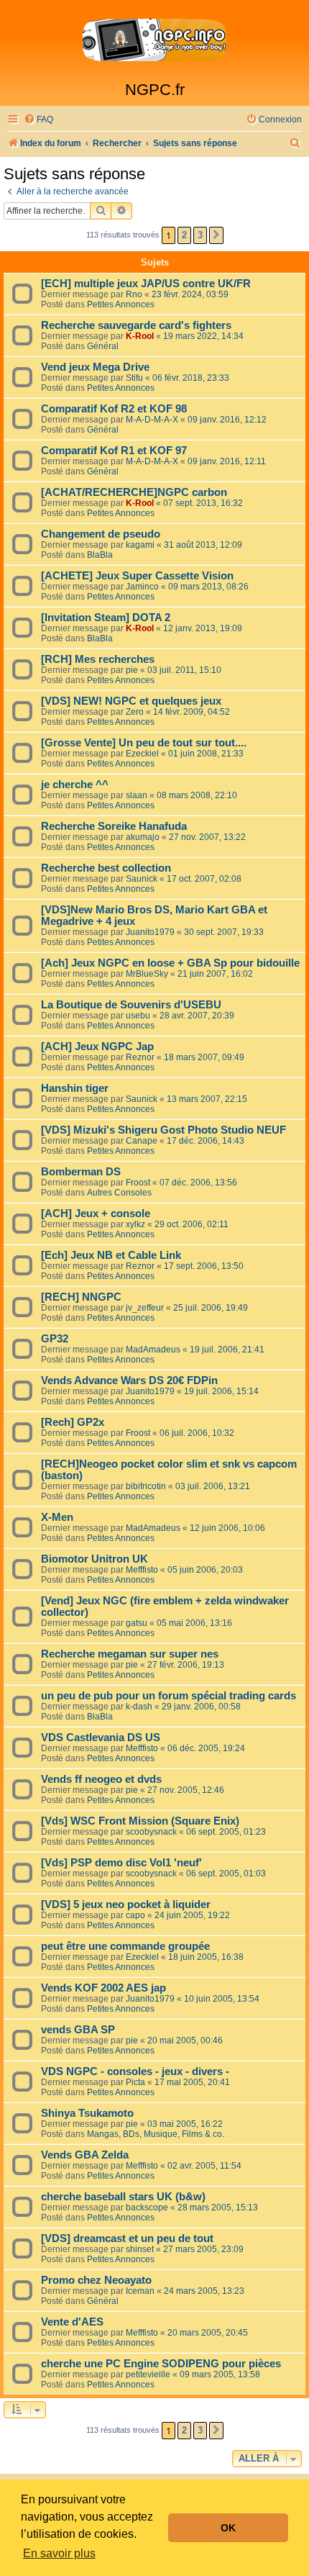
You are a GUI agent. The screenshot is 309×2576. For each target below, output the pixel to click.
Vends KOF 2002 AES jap (103, 1988)
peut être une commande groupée (125, 1946)
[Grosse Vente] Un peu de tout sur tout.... (144, 743)
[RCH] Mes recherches (98, 659)
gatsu (137, 1623)
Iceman (140, 2291)
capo (135, 1915)
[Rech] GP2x (73, 1422)
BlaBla (100, 555)
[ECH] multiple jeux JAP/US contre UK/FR (146, 284)
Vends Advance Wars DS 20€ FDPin (129, 1380)
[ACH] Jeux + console (96, 1214)
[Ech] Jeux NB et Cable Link (111, 1255)
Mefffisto (142, 1570)
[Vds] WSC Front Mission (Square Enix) (140, 1821)
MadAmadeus (153, 1350)
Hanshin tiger (75, 1088)
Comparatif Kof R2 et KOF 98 (114, 409)
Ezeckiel (142, 754)
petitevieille (148, 2374)
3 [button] (200, 235)
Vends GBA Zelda (85, 2155)
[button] (216, 235)
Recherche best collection (106, 868)
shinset (140, 2249)
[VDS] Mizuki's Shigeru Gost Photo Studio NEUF (163, 1130)
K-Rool (140, 336)
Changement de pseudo (101, 534)
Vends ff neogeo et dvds (101, 1779)
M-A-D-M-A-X (152, 420)
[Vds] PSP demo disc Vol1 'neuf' (121, 1863)
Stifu (134, 378)
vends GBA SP (78, 2030)
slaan (137, 795)
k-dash (139, 1707)
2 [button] (184, 235)
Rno (134, 294)
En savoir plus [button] (59, 2553)
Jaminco (142, 587)
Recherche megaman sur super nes (130, 1654)
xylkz (135, 1224)
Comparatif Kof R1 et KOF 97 (114, 451)
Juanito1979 (150, 932)
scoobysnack (151, 1832)
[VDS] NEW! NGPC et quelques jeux (131, 701)
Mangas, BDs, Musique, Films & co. (156, 2134)
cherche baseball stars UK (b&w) (123, 2197)
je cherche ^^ (75, 785)
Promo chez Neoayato (96, 2280)
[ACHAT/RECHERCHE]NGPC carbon (134, 492)
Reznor (140, 1057)
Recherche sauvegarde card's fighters (136, 325)
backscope (147, 2207)
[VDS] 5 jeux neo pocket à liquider (126, 1904)
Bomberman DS (81, 1172)
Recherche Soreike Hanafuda (114, 826)
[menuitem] (38, 120)
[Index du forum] (154, 40)
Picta (135, 2082)
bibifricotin (146, 1486)
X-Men (57, 1517)
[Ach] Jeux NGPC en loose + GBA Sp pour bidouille (170, 963)
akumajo (143, 837)
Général (103, 346)
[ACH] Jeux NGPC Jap (97, 1047)
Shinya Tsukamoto (87, 2113)
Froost (138, 1183)
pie (132, 670)
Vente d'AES (72, 2322)
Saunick (142, 879)
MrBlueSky (147, 974)
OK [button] (228, 2528)
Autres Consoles (119, 1193)
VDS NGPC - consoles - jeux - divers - (135, 2071)
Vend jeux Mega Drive (95, 367)
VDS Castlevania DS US (101, 1737)
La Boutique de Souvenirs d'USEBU (131, 1005)
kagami (140, 545)
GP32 (55, 1339)
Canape (142, 1141)
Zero (135, 712)
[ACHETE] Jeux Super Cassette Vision (137, 576)
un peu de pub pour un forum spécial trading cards (169, 1696)
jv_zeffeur (145, 1308)
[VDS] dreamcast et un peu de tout (127, 2238)
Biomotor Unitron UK (94, 1559)
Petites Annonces (121, 304)
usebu (138, 1016)
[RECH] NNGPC (81, 1297)
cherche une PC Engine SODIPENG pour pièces (161, 2364)
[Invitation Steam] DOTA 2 (106, 618)
